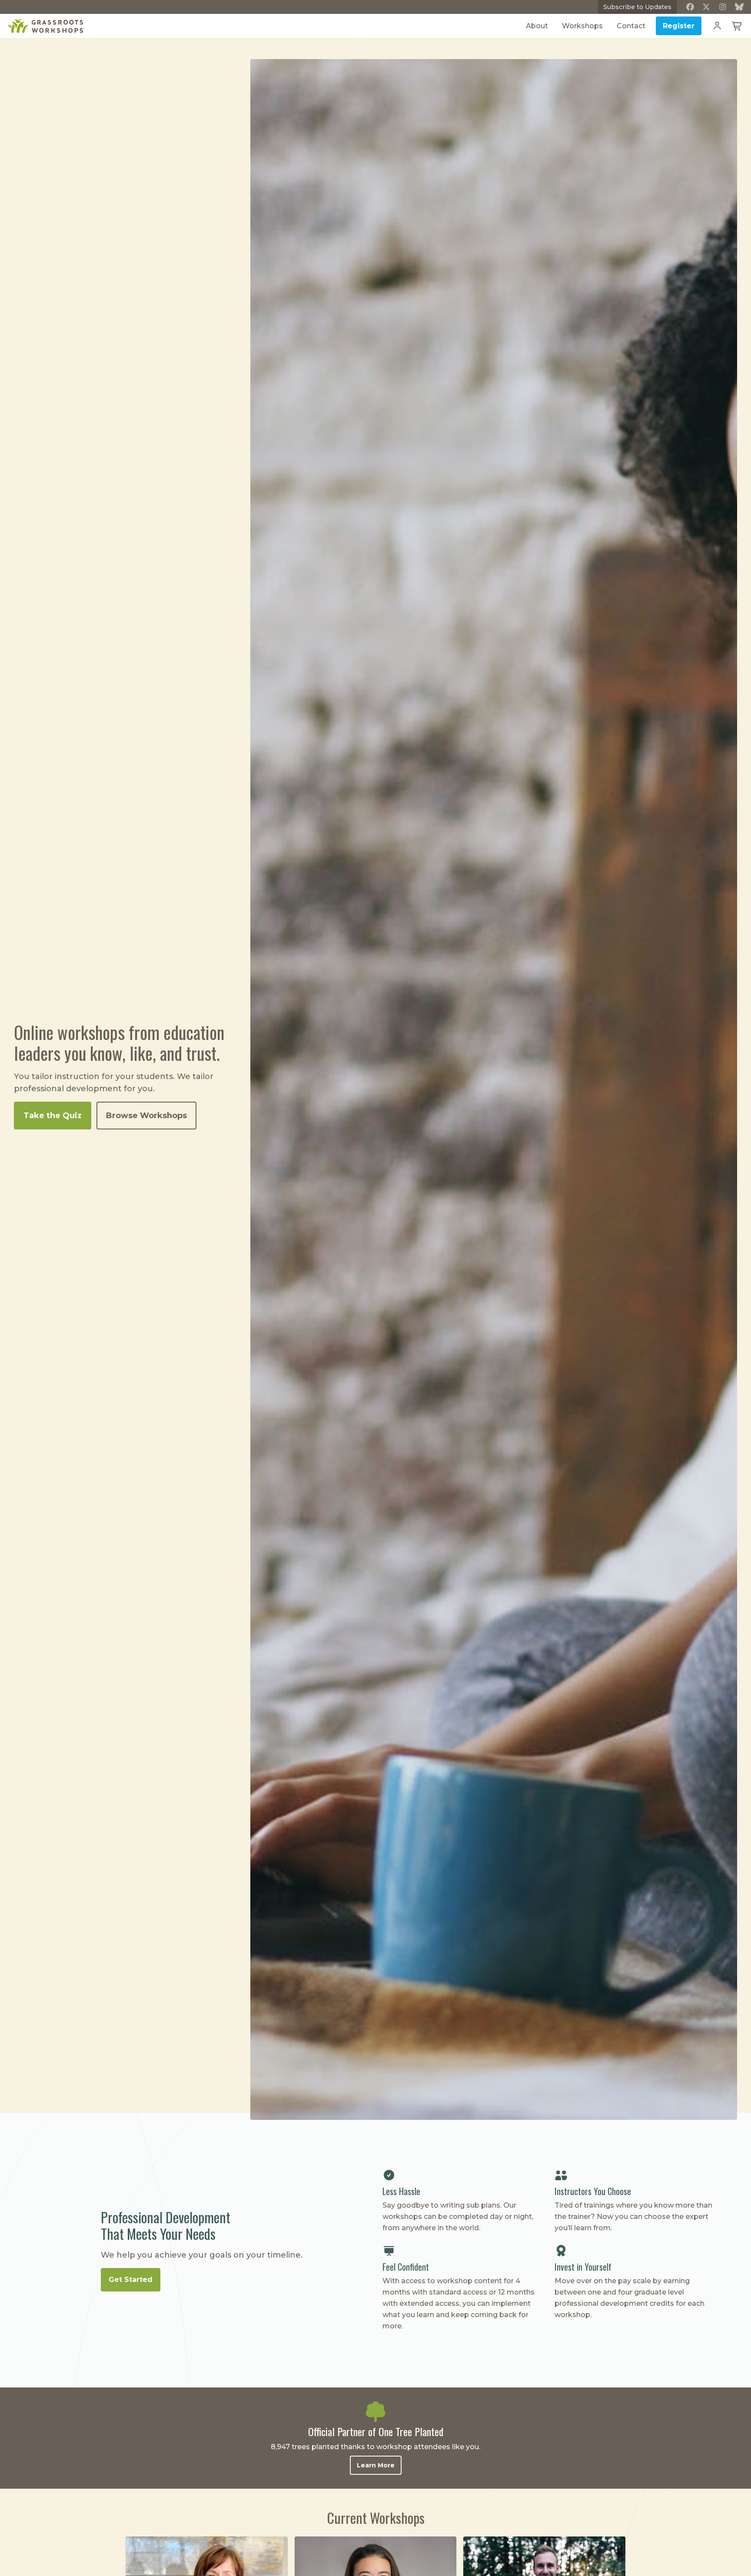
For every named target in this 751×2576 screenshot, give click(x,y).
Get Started (131, 2280)
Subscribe (637, 7)
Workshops (582, 26)
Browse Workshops (146, 1116)
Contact (631, 26)
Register (679, 26)
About (537, 26)
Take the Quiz (53, 1116)
